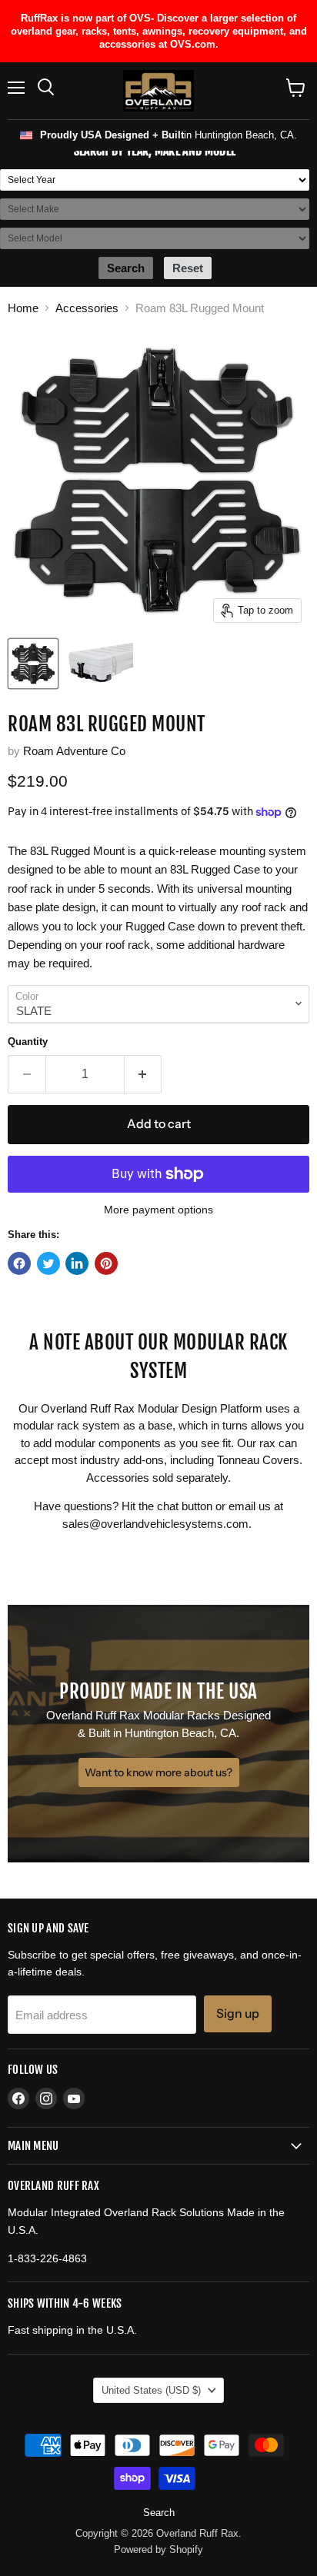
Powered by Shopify (158, 2549)
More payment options (158, 1210)
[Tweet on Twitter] (48, 1263)
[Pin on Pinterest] (106, 1263)
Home (23, 308)
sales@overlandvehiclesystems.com (155, 1524)
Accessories (87, 308)
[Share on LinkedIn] (77, 1263)
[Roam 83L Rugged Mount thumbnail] (33, 664)
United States (151, 2390)
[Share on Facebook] (19, 1263)
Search (159, 2513)
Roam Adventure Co (74, 751)
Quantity (28, 1042)
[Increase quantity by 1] (143, 1074)
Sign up (238, 2014)
